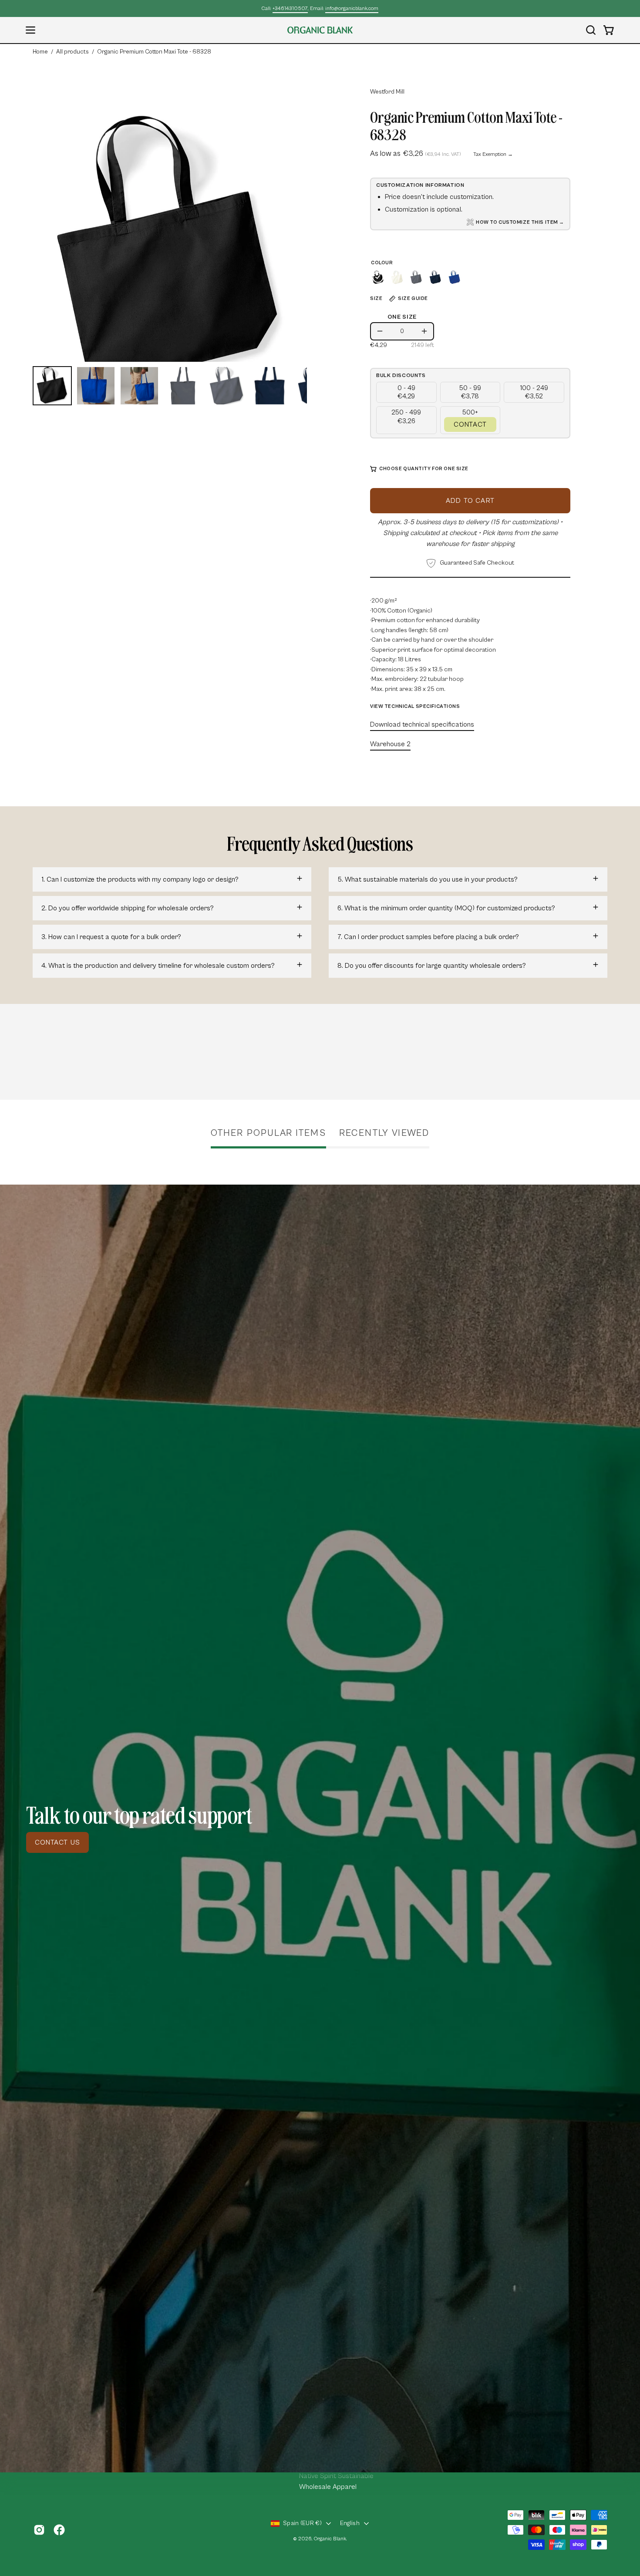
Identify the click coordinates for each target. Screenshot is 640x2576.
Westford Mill (387, 92)
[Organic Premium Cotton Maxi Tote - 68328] (52, 386)
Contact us (57, 1842)
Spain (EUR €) (302, 2523)
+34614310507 (290, 8)
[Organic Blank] (320, 30)
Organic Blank (330, 2539)
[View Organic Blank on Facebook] (59, 2530)
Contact (470, 424)
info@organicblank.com (352, 8)
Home (40, 52)
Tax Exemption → (493, 154)
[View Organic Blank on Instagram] (39, 2530)
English (350, 2523)
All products (72, 52)
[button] (591, 30)
